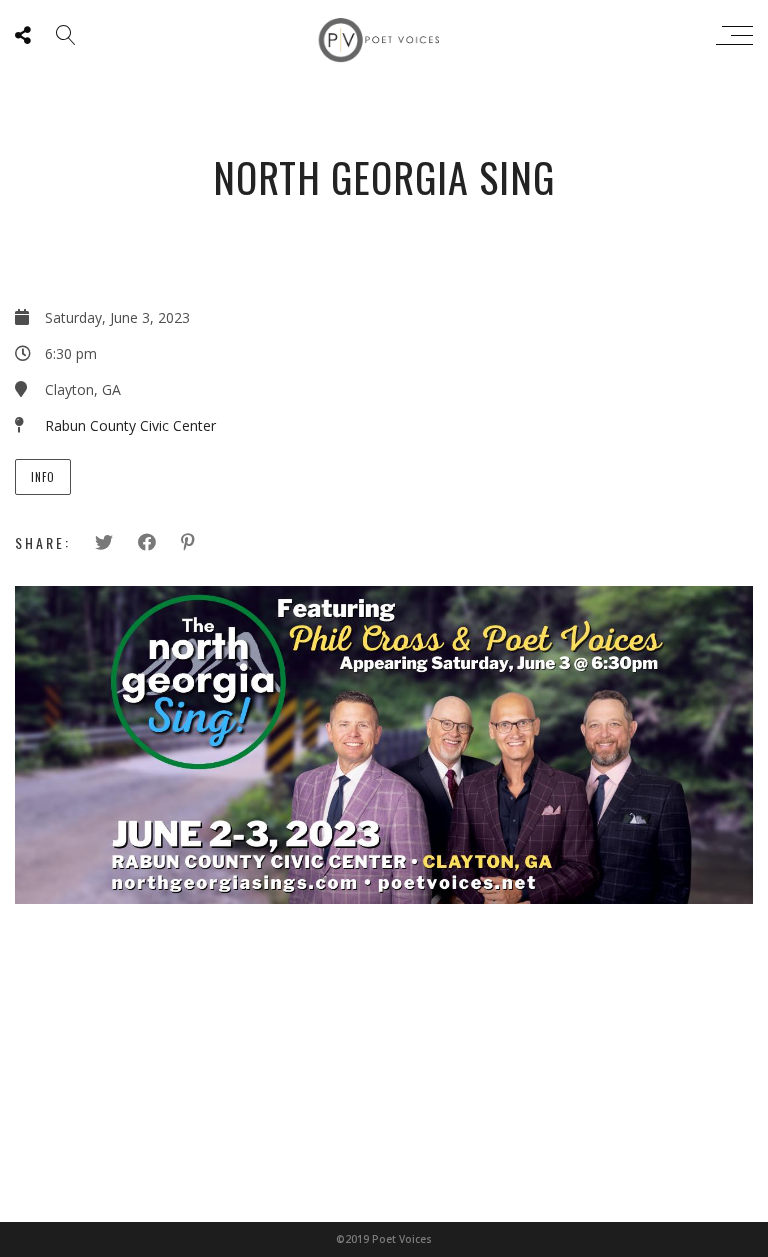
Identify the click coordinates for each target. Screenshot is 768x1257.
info (43, 477)
